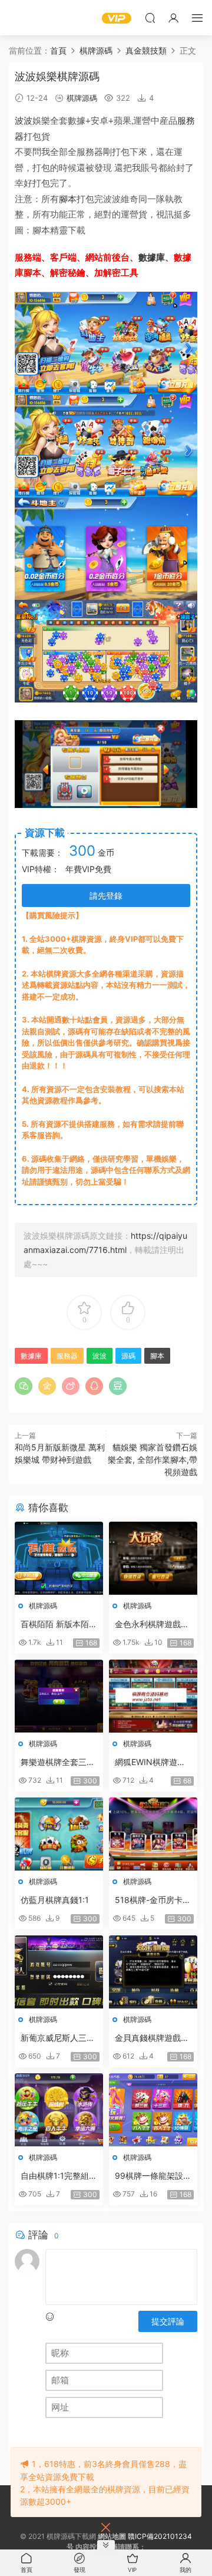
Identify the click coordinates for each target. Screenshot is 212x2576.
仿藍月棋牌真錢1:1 (55, 1900)
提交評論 (168, 2321)
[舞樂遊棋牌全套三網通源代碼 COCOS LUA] (59, 1696)
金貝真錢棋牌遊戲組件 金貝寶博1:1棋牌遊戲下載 (152, 2038)
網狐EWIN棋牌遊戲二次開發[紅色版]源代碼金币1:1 (151, 1762)
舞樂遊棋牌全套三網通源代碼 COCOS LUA (58, 1762)
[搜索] (150, 18)
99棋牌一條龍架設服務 (153, 2176)
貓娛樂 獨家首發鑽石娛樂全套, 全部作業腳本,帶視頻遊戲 (153, 1459)
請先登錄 (106, 896)
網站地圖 (112, 2536)
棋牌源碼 (82, 98)
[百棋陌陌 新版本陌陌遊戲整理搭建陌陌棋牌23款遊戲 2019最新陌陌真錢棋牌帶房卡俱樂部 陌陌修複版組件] (59, 1558)
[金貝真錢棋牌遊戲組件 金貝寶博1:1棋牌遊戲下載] (153, 1972)
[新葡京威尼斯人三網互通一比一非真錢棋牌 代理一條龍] (59, 1972)
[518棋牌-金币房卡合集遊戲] (153, 1834)
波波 (24, 121)
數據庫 (152, 257)
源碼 (128, 1356)
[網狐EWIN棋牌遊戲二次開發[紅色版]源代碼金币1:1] (153, 1696)
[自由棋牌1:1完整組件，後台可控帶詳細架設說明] (59, 2110)
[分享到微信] (24, 1386)
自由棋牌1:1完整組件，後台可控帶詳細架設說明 (58, 2176)
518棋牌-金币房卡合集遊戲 (153, 1900)
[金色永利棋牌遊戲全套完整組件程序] (153, 1558)
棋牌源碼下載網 (26, 18)
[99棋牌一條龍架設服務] (153, 2110)
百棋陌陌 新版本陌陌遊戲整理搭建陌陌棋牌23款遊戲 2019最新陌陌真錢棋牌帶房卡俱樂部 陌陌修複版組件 (59, 1625)
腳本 (68, 199)
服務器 (67, 1356)
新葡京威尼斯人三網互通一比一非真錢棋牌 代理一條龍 (58, 2038)
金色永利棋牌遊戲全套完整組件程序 (152, 1625)
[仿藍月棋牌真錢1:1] (59, 1834)
